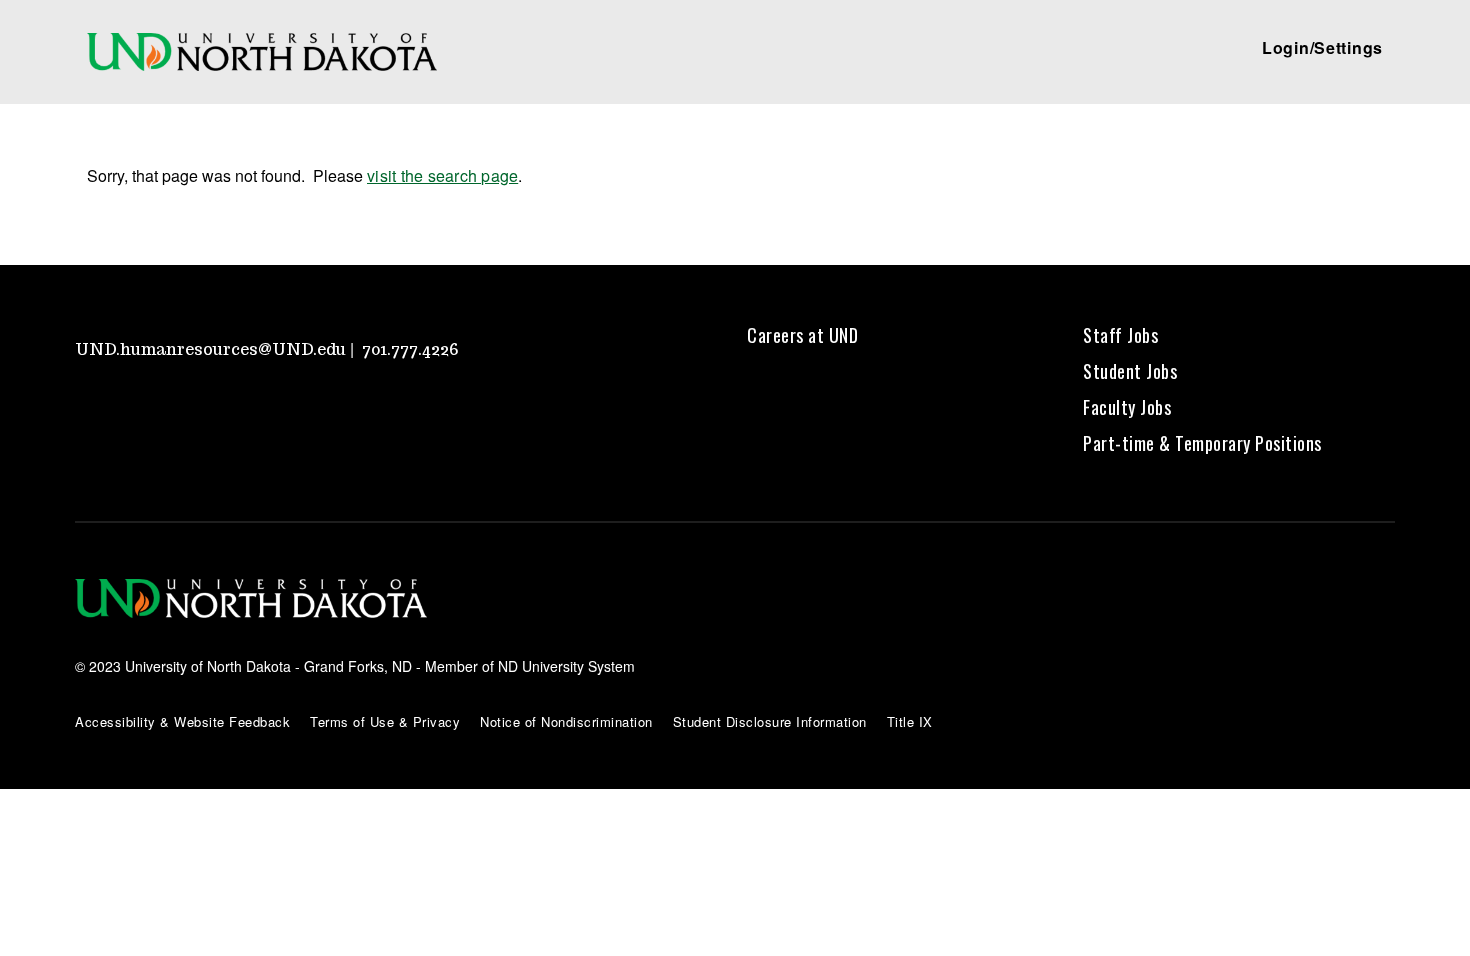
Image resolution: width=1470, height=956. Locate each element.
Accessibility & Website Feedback (182, 721)
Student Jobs (1130, 371)
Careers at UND (802, 335)
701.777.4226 (410, 349)
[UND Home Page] (262, 52)
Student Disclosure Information (770, 721)
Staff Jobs (1120, 335)
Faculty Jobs (1127, 407)
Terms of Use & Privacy (385, 721)
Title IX (910, 721)
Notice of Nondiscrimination (566, 721)
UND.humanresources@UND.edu (210, 349)
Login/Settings (1322, 47)
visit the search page (442, 175)
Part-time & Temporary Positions (1202, 443)
